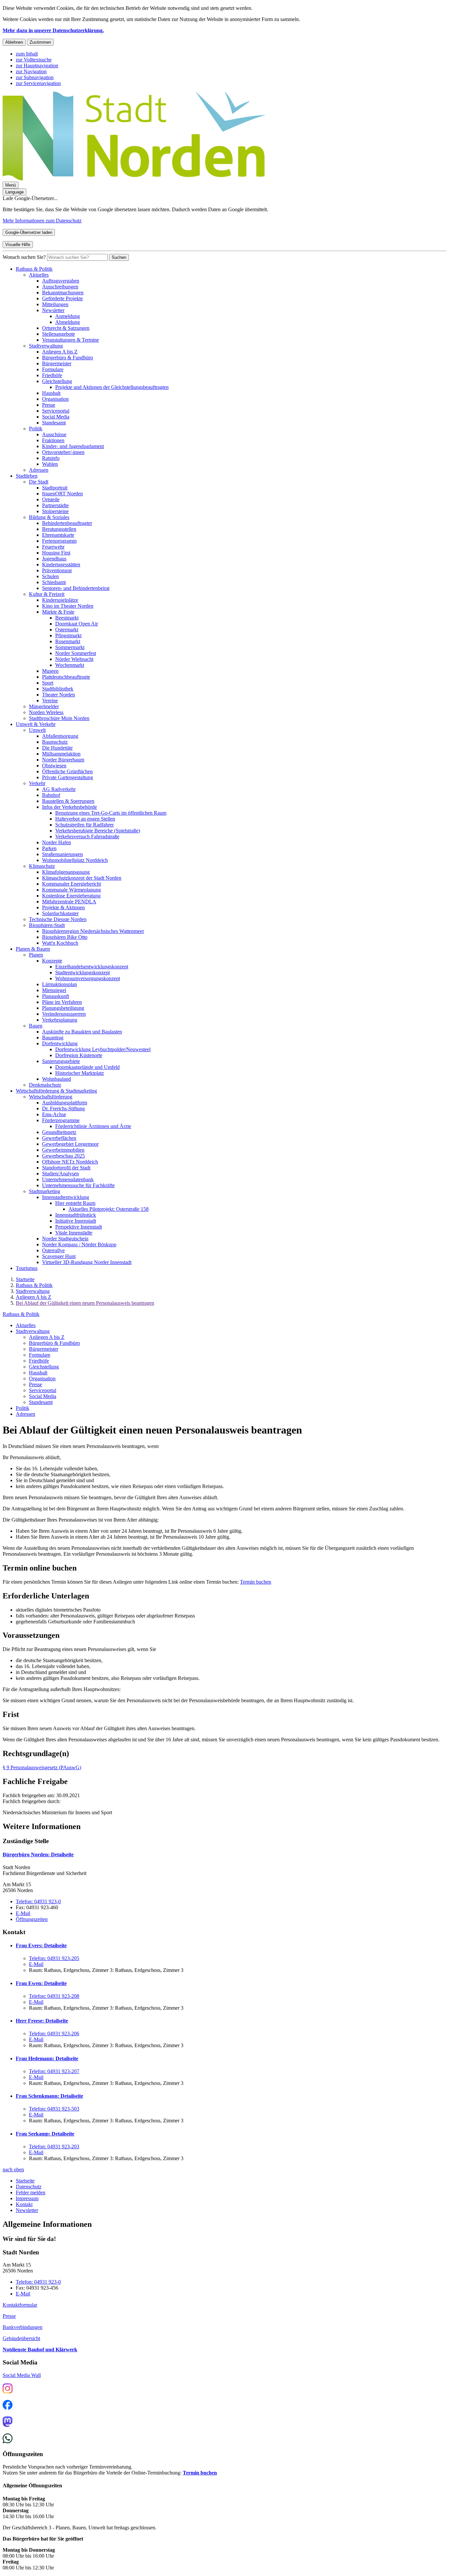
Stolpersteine (55, 511)
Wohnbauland (57, 1079)
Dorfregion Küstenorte (79, 1055)
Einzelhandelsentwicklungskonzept (92, 967)
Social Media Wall (22, 2375)
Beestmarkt (67, 618)
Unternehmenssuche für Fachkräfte (78, 1185)
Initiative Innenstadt (76, 1221)
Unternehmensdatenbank (68, 1179)
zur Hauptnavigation (37, 66)
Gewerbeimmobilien (63, 1150)
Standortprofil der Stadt (66, 1168)
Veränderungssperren (64, 1014)
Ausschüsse (54, 434)
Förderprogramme (61, 1120)
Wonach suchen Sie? (24, 257)
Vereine (50, 700)
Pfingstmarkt (68, 635)
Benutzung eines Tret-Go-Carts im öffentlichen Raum (111, 813)
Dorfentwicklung (60, 1043)
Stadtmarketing (45, 1191)
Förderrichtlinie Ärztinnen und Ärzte (93, 1126)
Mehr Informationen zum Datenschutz (42, 221)
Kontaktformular (20, 2305)
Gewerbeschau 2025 (63, 1156)
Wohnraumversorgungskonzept (88, 978)
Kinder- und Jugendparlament (73, 446)
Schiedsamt (54, 582)
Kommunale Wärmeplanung (71, 890)
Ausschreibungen (60, 287)
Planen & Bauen (33, 949)
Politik (36, 429)
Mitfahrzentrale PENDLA (69, 902)
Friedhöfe (52, 375)
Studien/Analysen (60, 1174)
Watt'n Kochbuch (60, 943)
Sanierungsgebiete (61, 1061)
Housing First (56, 553)
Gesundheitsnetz (59, 1132)
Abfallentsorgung (60, 736)
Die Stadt (39, 482)
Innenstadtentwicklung (66, 1197)
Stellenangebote (59, 334)
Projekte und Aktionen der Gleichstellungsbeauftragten (112, 387)
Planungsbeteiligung (63, 1008)
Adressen (39, 470)
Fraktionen (53, 440)
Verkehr (37, 783)
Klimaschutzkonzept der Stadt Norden (82, 878)
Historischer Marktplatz (80, 1073)
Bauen (36, 1026)
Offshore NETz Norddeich (70, 1162)
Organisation (55, 399)
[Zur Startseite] (134, 179)
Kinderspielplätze (60, 600)
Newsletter (53, 310)
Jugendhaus (54, 559)
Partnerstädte (55, 505)
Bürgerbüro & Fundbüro (68, 358)
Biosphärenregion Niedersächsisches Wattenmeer (93, 931)
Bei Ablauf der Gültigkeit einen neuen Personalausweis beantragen (85, 1303)
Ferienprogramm (59, 541)
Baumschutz (55, 742)
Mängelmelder (44, 706)
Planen (36, 955)
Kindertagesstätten (61, 565)
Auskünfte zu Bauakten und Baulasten (82, 1032)
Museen (50, 671)
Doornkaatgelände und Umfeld (87, 1067)
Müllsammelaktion (61, 754)
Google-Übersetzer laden (29, 232)
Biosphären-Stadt (47, 925)
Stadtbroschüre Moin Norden (59, 718)
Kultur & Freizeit (47, 594)
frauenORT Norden (62, 494)
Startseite (25, 1279)
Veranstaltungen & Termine (71, 340)
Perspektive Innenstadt (79, 1227)
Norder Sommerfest (76, 653)
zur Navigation (31, 71)
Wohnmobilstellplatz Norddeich (75, 860)
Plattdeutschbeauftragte (66, 677)
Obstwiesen (54, 766)
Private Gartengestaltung (68, 777)
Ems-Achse (54, 1114)
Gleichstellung (57, 381)
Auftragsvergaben (61, 281)
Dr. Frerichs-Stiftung (63, 1108)
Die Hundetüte (57, 748)
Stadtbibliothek (58, 689)
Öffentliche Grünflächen (67, 771)
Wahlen (50, 464)
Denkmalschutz (45, 1085)
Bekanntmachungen (63, 293)
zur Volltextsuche (34, 60)
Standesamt (54, 423)
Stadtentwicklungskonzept (83, 972)
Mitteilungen (55, 304)
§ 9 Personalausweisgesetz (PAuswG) (42, 1767)
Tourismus (27, 1268)
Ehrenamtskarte (58, 535)
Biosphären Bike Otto (65, 937)
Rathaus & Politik (34, 269)
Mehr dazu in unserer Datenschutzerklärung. (53, 30)
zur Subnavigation (35, 77)
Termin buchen (256, 1582)
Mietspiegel (54, 990)
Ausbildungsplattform (65, 1103)
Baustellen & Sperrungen (68, 801)
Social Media (56, 417)
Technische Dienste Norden (58, 919)
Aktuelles (39, 275)
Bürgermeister (57, 363)
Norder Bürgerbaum (63, 760)
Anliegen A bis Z (60, 352)
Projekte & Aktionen (63, 907)
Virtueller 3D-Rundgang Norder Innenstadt (87, 1262)
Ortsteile (51, 499)
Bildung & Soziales (49, 517)
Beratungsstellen (59, 529)
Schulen (50, 576)
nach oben (13, 2169)
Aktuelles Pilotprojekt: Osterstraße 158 (108, 1209)
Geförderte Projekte (62, 298)
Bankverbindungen (23, 2327)
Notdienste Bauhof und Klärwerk (40, 2350)
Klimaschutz (42, 866)
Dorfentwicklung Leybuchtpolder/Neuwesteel (103, 1049)
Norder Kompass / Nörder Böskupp (79, 1244)
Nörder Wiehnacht (74, 659)
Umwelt (37, 730)
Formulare (53, 369)
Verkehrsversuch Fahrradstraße (87, 836)
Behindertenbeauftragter (67, 523)
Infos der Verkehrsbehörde (70, 807)
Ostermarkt (67, 630)
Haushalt (51, 393)
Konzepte (52, 961)
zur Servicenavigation (38, 83)
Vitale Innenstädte (74, 1233)
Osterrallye (53, 1250)
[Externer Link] (8, 2389)
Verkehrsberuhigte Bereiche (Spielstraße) (98, 831)
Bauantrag (53, 1038)
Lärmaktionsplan (59, 984)
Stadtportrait (55, 488)
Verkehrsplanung (60, 1020)
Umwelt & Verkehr (36, 724)
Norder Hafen (57, 842)
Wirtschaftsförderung (51, 1097)
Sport (48, 683)
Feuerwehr (53, 547)
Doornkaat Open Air (77, 624)
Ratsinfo (51, 458)
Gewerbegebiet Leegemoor (70, 1144)
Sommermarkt (70, 647)
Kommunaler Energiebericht (71, 884)
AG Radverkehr (59, 789)
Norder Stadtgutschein (65, 1239)
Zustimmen (40, 42)
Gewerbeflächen (59, 1138)
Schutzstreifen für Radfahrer (84, 825)
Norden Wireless (46, 712)
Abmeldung (68, 322)
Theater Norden (59, 695)
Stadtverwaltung (46, 346)
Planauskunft (56, 996)
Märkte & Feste (58, 612)
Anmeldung (68, 316)
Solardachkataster (60, 913)
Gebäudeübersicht (21, 2338)
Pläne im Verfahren (62, 1002)
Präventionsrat (57, 570)
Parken (49, 848)
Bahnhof (51, 795)
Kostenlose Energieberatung (71, 896)
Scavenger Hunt (59, 1256)
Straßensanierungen (62, 854)
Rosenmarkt (68, 641)
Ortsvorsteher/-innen (63, 452)
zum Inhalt (27, 54)
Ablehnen (14, 42)
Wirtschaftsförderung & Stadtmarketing (56, 1091)
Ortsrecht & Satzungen (66, 328)
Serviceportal (56, 411)
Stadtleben (27, 476)
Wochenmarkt (70, 665)
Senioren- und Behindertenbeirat (76, 588)
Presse (49, 405)
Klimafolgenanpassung (66, 872)
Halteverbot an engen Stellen (85, 819)
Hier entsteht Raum (75, 1203)
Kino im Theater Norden (68, 606)
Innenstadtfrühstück (76, 1215)
